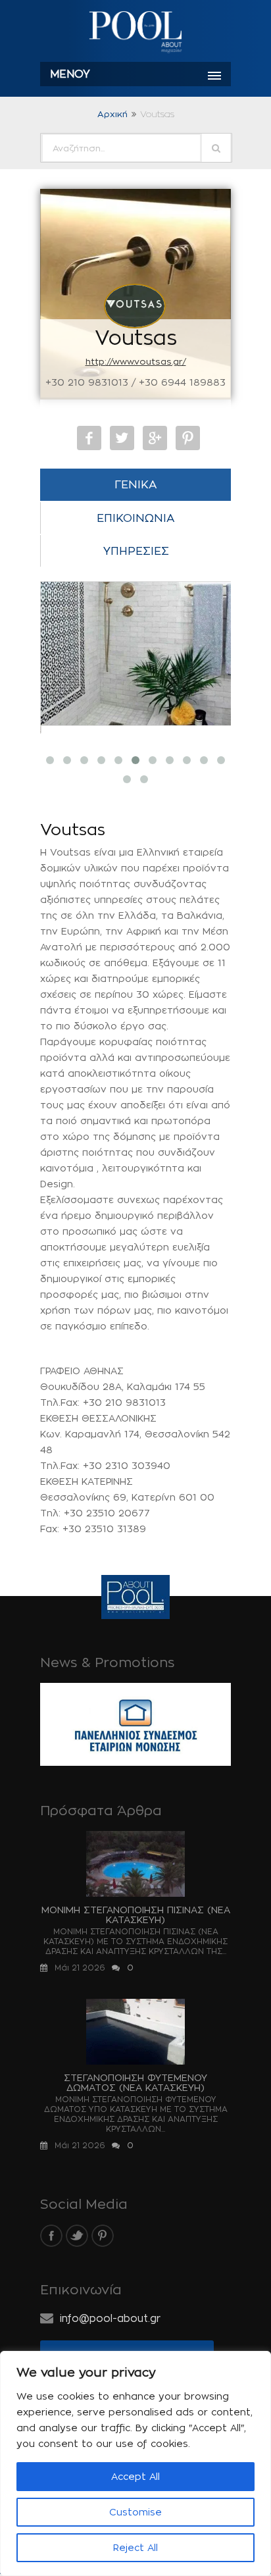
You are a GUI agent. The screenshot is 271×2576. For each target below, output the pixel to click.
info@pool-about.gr (110, 2318)
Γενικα (136, 484)
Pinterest (188, 438)
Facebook (89, 438)
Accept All (135, 2476)
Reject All (135, 2547)
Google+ (155, 438)
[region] (135, 2463)
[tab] (135, 485)
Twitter (122, 438)
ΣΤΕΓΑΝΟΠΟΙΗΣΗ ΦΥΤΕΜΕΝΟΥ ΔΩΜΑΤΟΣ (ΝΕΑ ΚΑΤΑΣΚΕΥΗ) (135, 2082)
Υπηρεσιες (136, 551)
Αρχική (112, 114)
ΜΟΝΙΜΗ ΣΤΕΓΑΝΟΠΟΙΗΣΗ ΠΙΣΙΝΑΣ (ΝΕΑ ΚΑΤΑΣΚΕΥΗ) (136, 1915)
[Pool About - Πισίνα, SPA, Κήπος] (135, 33)
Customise (135, 2512)
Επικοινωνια (136, 518)
